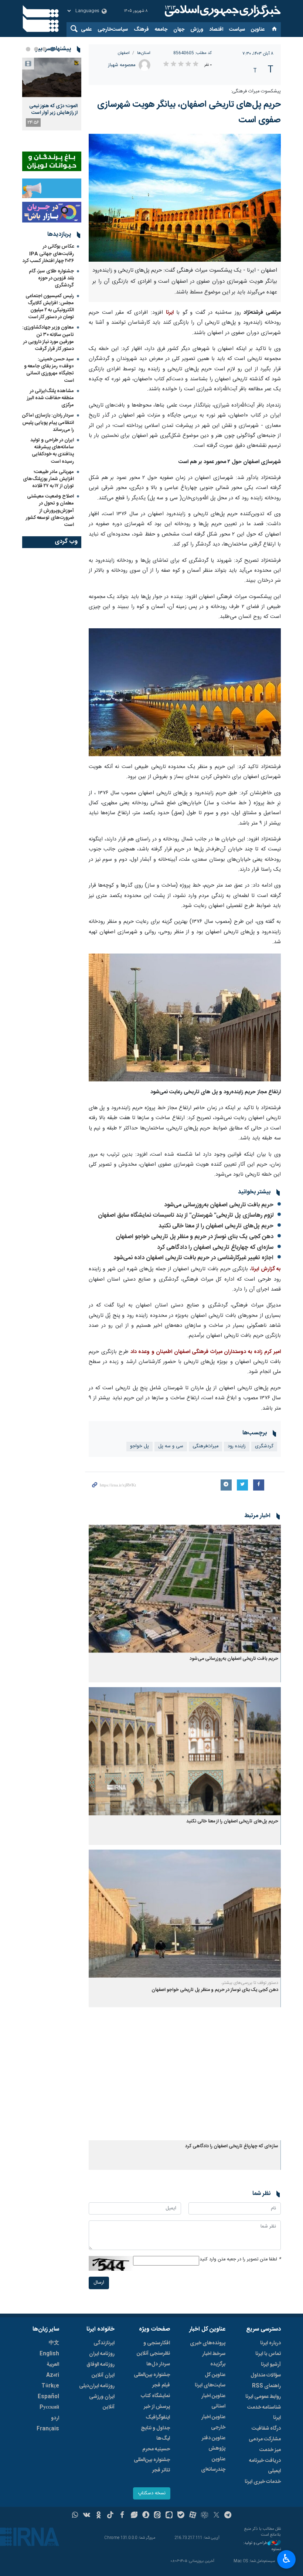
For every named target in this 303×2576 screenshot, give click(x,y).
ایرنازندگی (104, 2343)
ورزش (197, 30)
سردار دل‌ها (158, 2364)
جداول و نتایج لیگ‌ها (155, 2433)
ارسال (99, 2283)
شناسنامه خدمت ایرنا (264, 2413)
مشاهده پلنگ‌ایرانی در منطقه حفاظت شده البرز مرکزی (50, 398)
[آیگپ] (169, 2516)
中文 (54, 2343)
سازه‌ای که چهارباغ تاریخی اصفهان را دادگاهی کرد (215, 1248)
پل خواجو (139, 1446)
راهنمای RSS (266, 2386)
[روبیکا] (205, 2516)
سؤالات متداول (266, 2375)
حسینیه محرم (156, 2449)
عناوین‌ (258, 30)
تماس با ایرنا (268, 2354)
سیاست (237, 30)
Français (48, 2429)
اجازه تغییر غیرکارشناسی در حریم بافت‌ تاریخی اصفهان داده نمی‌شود (193, 1258)
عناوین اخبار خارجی (213, 2422)
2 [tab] (44, 49)
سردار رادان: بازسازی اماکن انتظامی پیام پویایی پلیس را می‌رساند (48, 422)
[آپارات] (193, 2516)
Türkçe (50, 2386)
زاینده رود (237, 1446)
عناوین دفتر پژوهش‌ (214, 2443)
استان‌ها (144, 53)
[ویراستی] (134, 2516)
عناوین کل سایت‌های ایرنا (210, 2380)
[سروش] (146, 2516)
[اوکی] (98, 2516)
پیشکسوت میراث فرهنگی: (256, 91)
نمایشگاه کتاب (155, 2396)
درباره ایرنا (270, 2343)
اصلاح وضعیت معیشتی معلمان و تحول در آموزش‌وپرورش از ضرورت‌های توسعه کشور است (50, 511)
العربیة (53, 2365)
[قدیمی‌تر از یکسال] (185, 1589)
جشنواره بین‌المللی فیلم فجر (152, 2380)
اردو (55, 2418)
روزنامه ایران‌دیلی (97, 2386)
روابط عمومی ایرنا (263, 2397)
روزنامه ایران (102, 2354)
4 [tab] (28, 49)
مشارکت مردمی (265, 2439)
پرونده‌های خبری (208, 2343)
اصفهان (124, 53)
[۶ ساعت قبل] (52, 77)
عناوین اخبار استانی (213, 2401)
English (49, 2354)
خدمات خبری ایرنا (263, 2482)
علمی (86, 30)
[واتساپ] (75, 2516)
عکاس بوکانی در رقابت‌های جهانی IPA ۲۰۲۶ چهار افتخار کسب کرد (48, 254)
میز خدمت (270, 2450)
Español (48, 2397)
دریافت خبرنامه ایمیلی (265, 2466)
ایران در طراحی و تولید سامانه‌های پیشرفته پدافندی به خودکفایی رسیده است (52, 451)
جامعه (161, 30)
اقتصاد (216, 30)
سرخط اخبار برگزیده (214, 2359)
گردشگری (264, 1446)
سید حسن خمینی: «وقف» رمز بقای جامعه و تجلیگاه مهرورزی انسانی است (49, 370)
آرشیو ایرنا (271, 2365)
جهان (179, 30)
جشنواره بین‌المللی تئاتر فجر (152, 2465)
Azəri (53, 2375)
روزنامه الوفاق (101, 2365)
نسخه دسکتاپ (152, 2493)
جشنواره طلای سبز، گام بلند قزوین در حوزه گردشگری (51, 278)
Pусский (49, 2407)
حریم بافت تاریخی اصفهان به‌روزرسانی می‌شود (219, 1205)
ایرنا (222, 11)
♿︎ (287, 2559)
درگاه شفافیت (266, 2429)
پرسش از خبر (157, 2407)
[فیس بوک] (122, 2516)
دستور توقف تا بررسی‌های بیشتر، (250, 1983)
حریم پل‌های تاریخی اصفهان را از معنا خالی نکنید (216, 1226)
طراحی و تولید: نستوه (262, 2546)
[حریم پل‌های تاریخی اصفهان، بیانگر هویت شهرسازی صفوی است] (185, 198)
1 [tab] (52, 49)
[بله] (181, 2516)
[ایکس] (216, 2516)
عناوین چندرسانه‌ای (213, 2464)
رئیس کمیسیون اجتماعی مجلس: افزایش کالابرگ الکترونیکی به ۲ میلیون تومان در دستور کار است (50, 307)
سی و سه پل (171, 1446)
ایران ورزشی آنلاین (102, 2402)
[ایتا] (158, 2516)
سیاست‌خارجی (113, 30)
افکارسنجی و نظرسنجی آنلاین (153, 2348)
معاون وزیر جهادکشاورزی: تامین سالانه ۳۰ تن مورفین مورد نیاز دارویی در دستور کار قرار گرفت (48, 338)
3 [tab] (36, 49)
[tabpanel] (52, 94)
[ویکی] (87, 2516)
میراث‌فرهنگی (205, 1446)
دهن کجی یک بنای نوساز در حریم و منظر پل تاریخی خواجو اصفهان (195, 1237)
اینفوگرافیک (158, 2417)
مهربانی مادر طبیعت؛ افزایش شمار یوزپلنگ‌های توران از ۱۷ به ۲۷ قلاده (48, 479)
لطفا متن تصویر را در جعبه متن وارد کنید (240, 2259)
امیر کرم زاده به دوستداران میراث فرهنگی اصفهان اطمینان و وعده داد (205, 1352)
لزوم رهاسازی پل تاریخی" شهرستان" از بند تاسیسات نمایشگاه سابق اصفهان (186, 1215)
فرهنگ (141, 30)
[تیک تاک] (110, 2516)
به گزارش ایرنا (266, 1269)
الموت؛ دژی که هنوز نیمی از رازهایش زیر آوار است (53, 109)
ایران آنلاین (103, 2375)
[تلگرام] (228, 2516)
